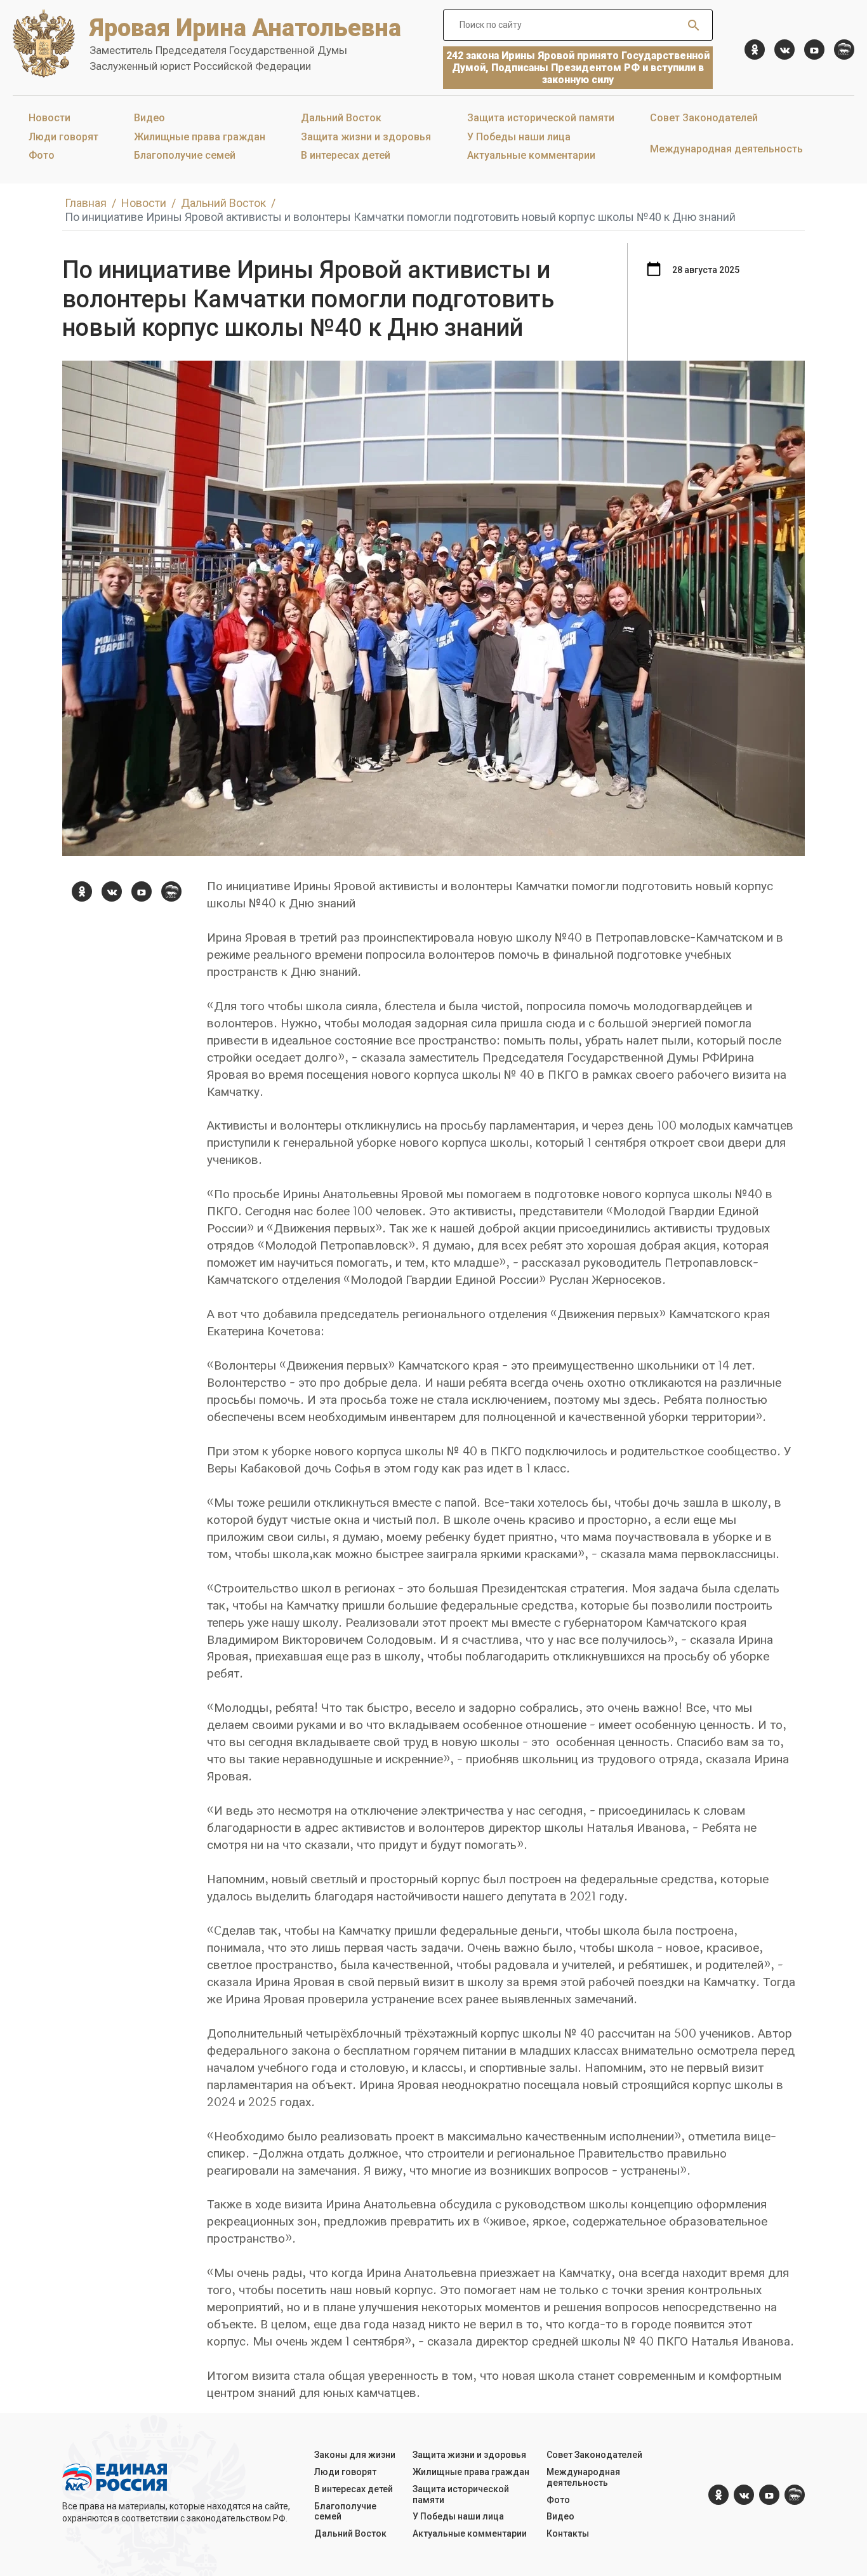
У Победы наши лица (519, 137)
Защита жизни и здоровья (366, 137)
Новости (50, 118)
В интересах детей (346, 155)
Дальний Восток (341, 118)
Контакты (568, 2533)
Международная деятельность (726, 149)
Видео (149, 118)
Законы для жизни (355, 2455)
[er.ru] (844, 50)
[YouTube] (814, 50)
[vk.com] (784, 50)
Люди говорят (63, 137)
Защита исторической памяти (541, 118)
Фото (42, 155)
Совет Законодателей (704, 118)
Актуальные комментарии (531, 155)
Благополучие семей (185, 155)
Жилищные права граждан (200, 137)
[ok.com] (755, 50)
